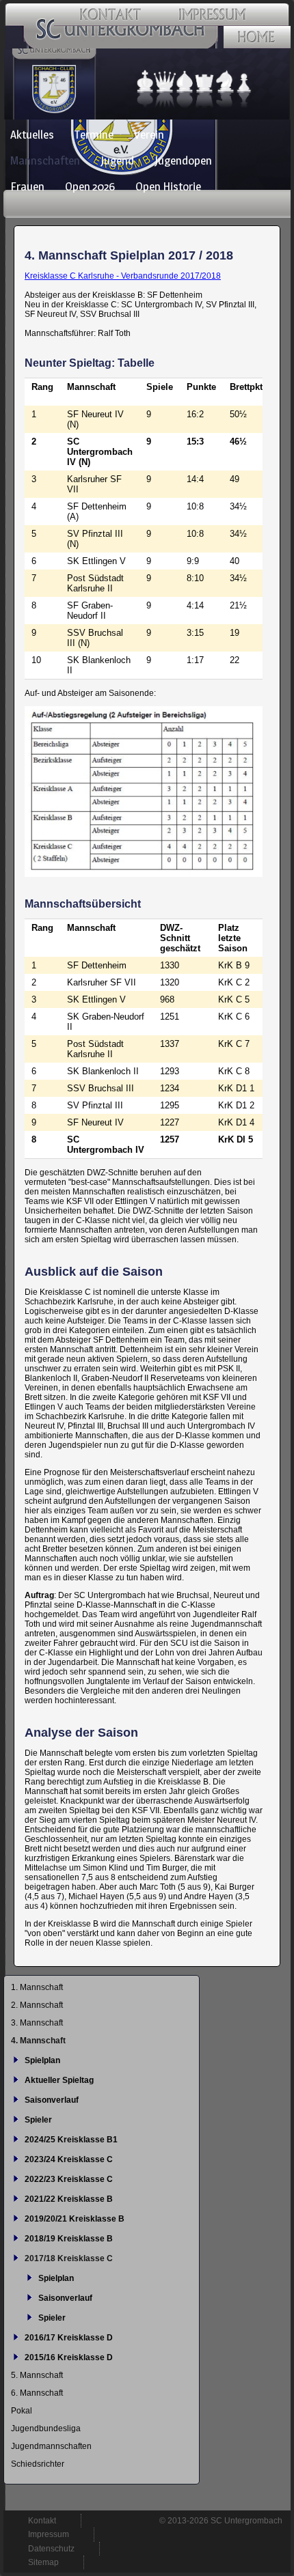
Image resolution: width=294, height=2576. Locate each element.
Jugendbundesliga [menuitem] (46, 2428)
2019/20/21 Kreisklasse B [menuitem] (75, 2219)
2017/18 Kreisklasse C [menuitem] (69, 2258)
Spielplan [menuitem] (42, 2060)
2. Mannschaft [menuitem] (37, 2005)
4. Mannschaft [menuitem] (38, 2041)
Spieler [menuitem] (38, 2120)
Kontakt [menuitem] (42, 2521)
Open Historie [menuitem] (168, 186)
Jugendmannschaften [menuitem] (51, 2446)
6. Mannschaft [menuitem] (37, 2393)
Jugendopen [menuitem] (183, 160)
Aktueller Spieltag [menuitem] (59, 2080)
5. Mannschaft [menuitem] (37, 2375)
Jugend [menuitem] (117, 160)
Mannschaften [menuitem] (45, 160)
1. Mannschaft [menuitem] (37, 1987)
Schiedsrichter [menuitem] (38, 2464)
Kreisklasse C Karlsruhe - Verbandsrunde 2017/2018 (123, 276)
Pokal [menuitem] (22, 2411)
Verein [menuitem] (149, 135)
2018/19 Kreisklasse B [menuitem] (69, 2239)
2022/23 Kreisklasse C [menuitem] (69, 2179)
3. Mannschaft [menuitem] (37, 2023)
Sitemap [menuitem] (43, 2562)
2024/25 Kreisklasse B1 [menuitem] (71, 2140)
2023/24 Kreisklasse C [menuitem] (69, 2159)
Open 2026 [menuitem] (90, 186)
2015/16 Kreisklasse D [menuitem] (69, 2357)
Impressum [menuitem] (49, 2534)
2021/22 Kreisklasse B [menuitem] (69, 2199)
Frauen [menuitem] (27, 186)
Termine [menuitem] (94, 135)
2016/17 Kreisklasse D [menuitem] (69, 2338)
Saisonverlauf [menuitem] (52, 2100)
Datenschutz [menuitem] (51, 2549)
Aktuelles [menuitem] (32, 135)
